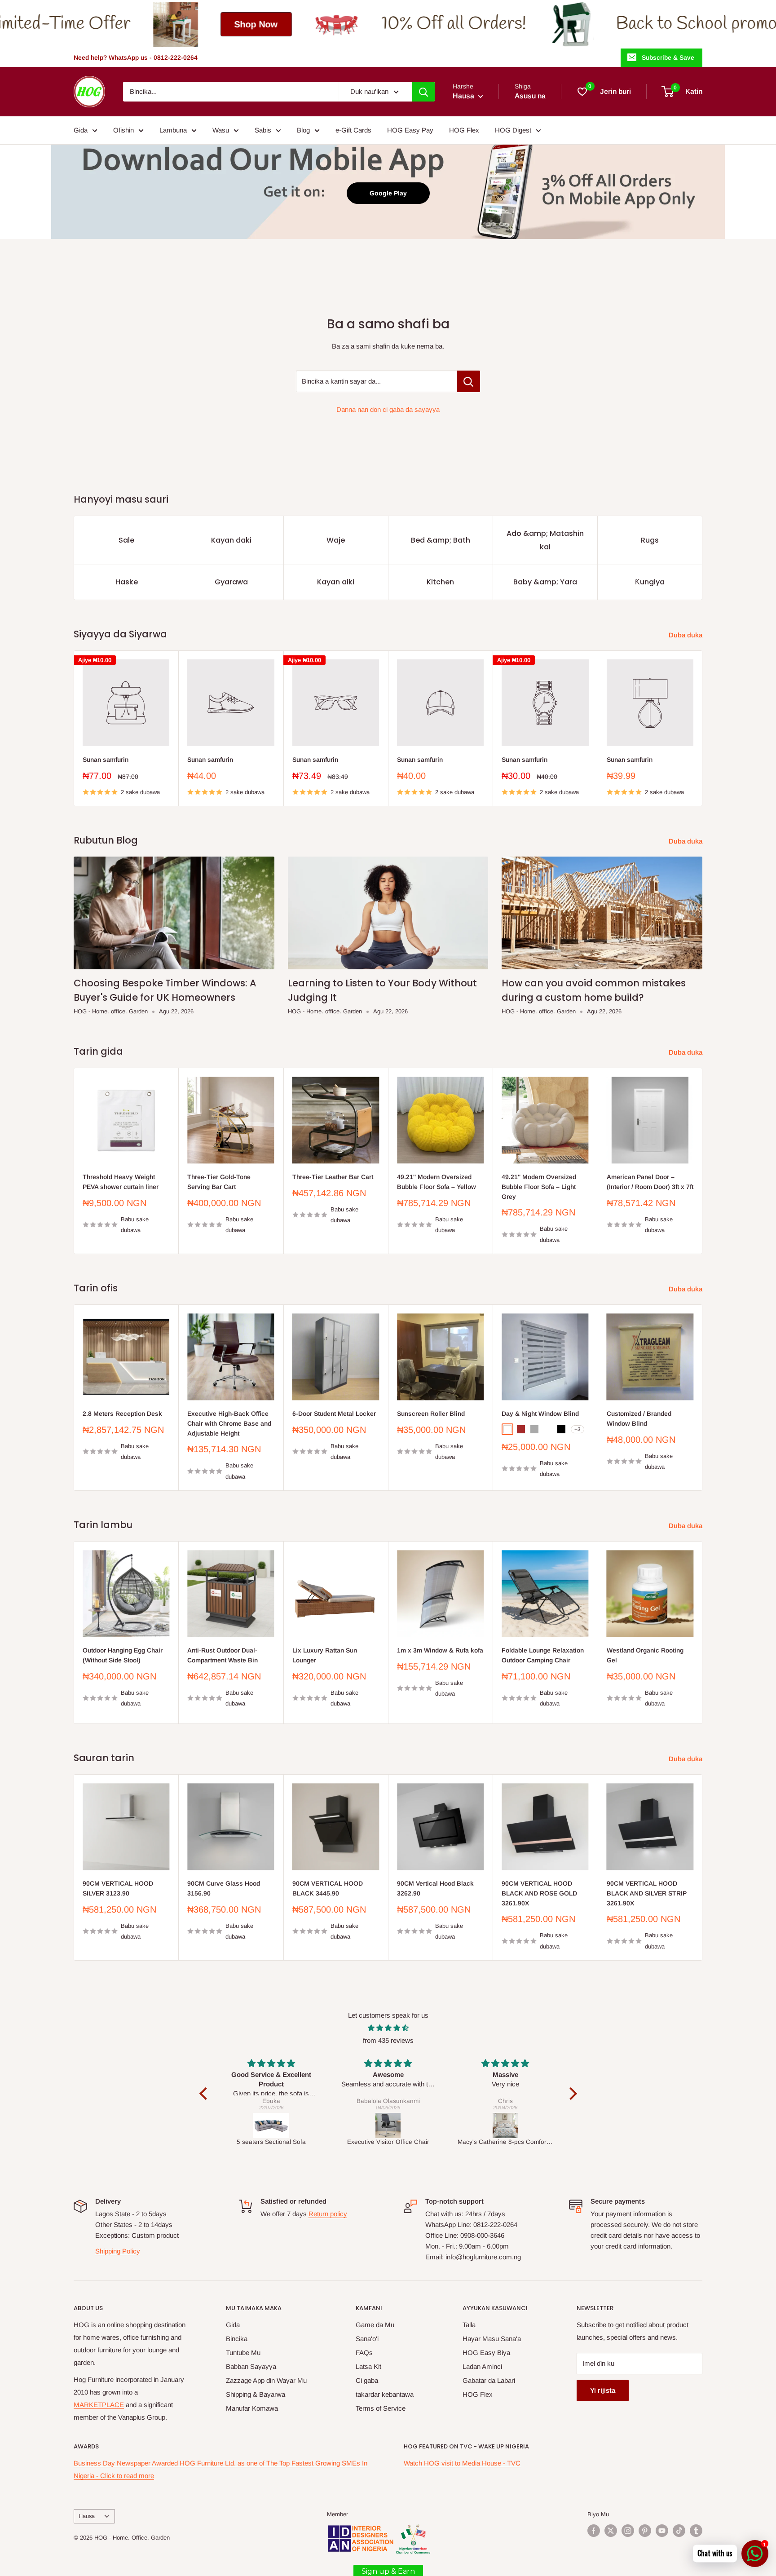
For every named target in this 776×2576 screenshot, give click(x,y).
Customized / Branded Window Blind (639, 1418)
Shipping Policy (118, 2251)
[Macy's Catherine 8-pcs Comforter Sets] (389, 2125)
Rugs (650, 540)
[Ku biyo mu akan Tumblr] (696, 2531)
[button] (205, 2094)
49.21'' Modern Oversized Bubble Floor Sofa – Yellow (436, 1182)
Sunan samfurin (106, 760)
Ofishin (123, 130)
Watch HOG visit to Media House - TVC (462, 2463)
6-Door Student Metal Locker (334, 1414)
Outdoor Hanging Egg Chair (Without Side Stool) (123, 1655)
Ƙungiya (650, 582)
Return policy (328, 2214)
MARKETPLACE (99, 2405)
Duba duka (686, 635)
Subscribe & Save (668, 57)
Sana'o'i (367, 2339)
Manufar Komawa (252, 2408)
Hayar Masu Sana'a (492, 2339)
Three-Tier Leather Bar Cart (333, 1177)
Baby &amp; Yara (545, 582)
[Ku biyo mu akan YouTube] (662, 2531)
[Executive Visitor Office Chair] (271, 2125)
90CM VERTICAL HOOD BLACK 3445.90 (328, 1889)
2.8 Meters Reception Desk (122, 1414)
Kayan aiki (336, 582)
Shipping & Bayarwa (256, 2394)
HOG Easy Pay (410, 130)
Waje (336, 540)
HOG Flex (464, 130)
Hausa (87, 2516)
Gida (81, 130)
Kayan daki (231, 540)
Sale (126, 540)
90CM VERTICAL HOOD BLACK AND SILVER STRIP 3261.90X (647, 1893)
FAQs (364, 2353)
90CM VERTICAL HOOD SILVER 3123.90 (118, 1889)
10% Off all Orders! (216, 24)
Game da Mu (375, 2325)
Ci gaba (367, 2380)
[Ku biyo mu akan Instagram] (628, 2531)
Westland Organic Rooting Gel (645, 1655)
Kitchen (440, 582)
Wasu (221, 130)
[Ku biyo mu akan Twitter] (611, 2531)
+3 (578, 1429)
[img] (388, 2028)
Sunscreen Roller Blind (431, 1414)
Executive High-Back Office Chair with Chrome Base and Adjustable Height (229, 1423)
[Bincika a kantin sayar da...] (469, 381)
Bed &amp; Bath (441, 540)
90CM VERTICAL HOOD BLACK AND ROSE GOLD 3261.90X (539, 1893)
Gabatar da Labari (489, 2380)
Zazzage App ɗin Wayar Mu (266, 2380)
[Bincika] (423, 92)
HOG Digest (513, 130)
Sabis (263, 130)
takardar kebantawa (385, 2394)
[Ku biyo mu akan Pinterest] (645, 2531)
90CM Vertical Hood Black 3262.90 (435, 1889)
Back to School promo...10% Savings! (512, 24)
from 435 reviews (388, 2040)
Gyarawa (231, 582)
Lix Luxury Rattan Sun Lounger (325, 1655)
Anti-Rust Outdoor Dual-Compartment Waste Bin (223, 1655)
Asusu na (530, 96)
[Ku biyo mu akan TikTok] (679, 2531)
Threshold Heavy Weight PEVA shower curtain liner (121, 1182)
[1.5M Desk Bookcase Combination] (505, 2125)
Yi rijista (603, 2390)
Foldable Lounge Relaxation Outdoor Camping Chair (543, 1655)
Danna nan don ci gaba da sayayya (388, 409)
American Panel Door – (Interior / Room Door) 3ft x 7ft (650, 1182)
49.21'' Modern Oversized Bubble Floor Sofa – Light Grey (539, 1186)
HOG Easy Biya (486, 2353)
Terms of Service (381, 2408)
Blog (303, 130)
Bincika (237, 2339)
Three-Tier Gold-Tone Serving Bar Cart (219, 1182)
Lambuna (173, 130)
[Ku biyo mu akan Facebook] (594, 2531)
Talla (469, 2325)
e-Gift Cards (353, 130)
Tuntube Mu (243, 2353)
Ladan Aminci (482, 2366)
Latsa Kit (368, 2366)
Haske (127, 582)
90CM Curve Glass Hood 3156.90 (224, 1889)
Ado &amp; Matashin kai (545, 540)
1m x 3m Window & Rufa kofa (440, 1650)
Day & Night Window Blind (540, 1414)
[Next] (703, 728)
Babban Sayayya (251, 2366)
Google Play (388, 193)
